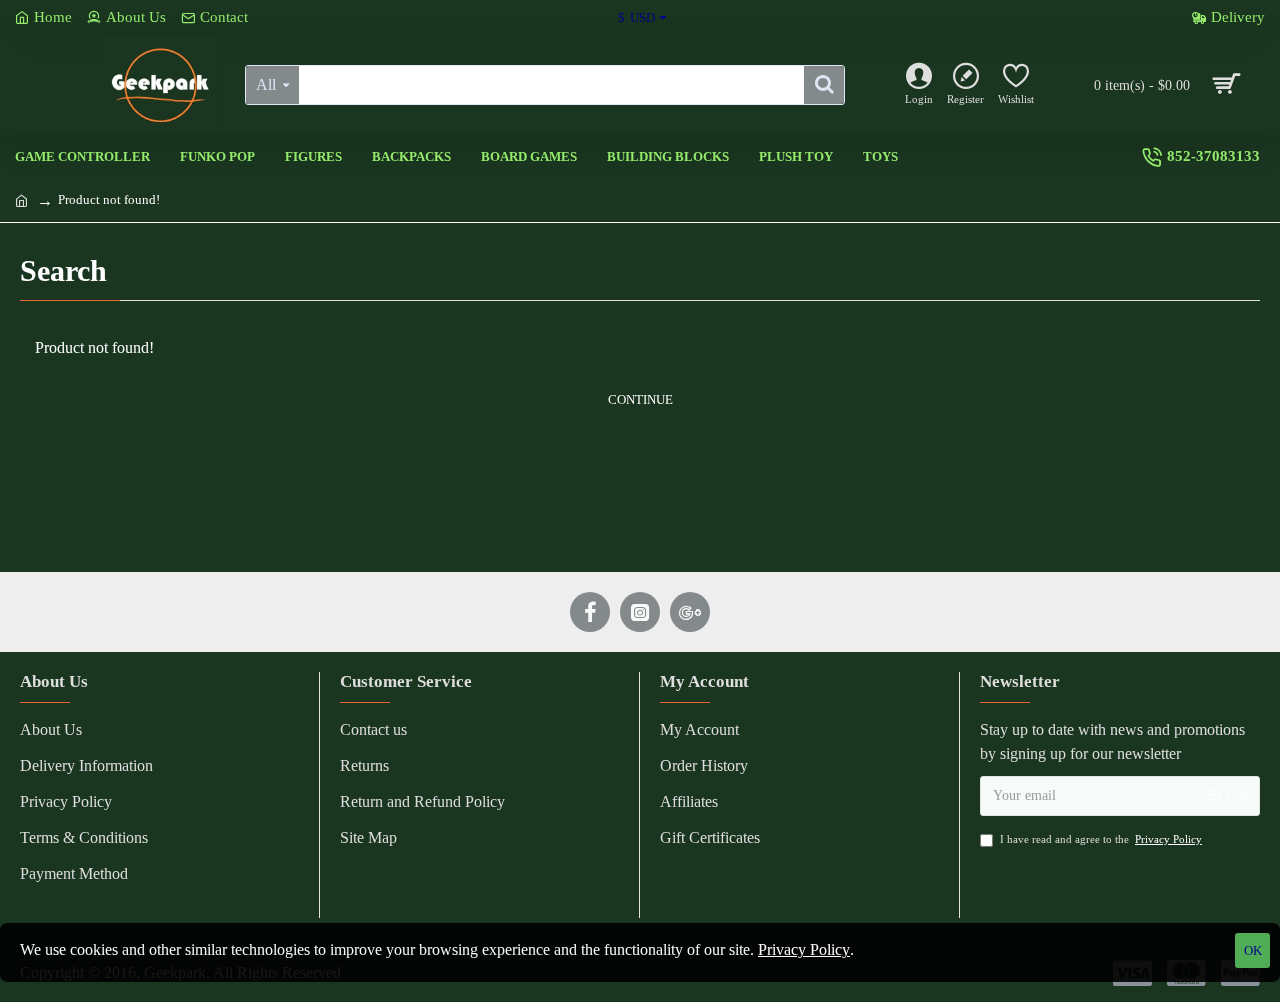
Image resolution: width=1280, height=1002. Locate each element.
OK (1253, 950)
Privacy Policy (804, 949)
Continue (640, 399)
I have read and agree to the (1101, 839)
